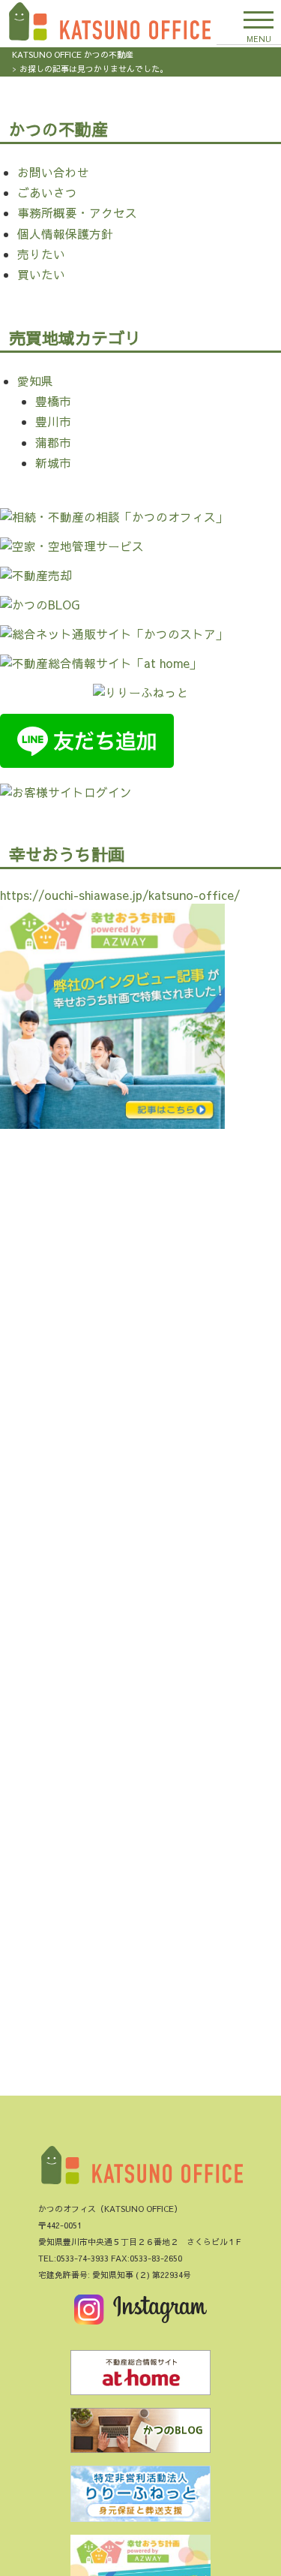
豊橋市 (53, 401)
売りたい (41, 254)
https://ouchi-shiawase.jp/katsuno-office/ (120, 895)
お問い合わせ (53, 172)
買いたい (41, 274)
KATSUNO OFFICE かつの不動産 (73, 54)
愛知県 (35, 381)
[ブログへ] (141, 2434)
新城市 (53, 463)
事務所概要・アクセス (77, 213)
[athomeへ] (141, 2376)
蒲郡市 (53, 442)
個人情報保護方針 (65, 234)
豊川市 (53, 421)
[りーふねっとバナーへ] (141, 2497)
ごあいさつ (47, 193)
